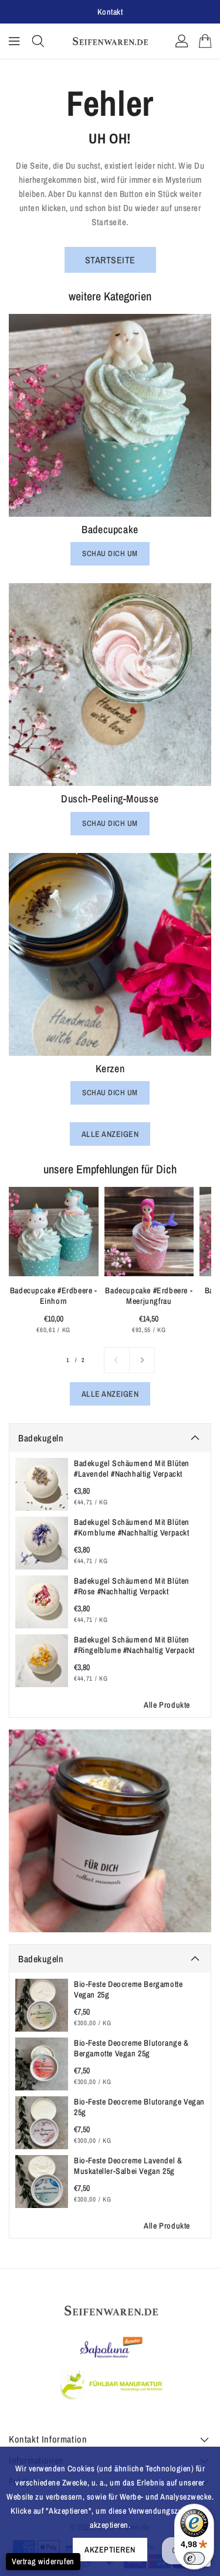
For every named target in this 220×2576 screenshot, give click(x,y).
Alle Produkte (167, 1705)
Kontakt (110, 12)
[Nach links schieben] (117, 1360)
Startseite (110, 260)
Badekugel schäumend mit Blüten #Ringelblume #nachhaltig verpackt (134, 1645)
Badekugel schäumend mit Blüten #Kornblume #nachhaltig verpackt (132, 1527)
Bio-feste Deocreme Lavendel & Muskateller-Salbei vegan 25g (128, 2166)
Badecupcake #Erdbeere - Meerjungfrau (149, 1296)
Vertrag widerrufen (43, 2561)
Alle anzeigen (110, 1134)
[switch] (194, 2558)
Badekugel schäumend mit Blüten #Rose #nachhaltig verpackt (132, 1586)
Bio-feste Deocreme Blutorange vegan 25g (139, 2107)
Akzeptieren (110, 2550)
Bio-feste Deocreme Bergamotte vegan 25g (128, 1989)
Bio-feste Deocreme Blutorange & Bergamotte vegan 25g (131, 2048)
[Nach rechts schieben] (142, 1360)
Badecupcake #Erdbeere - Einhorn (54, 1296)
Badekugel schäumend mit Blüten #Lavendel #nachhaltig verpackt (132, 1468)
